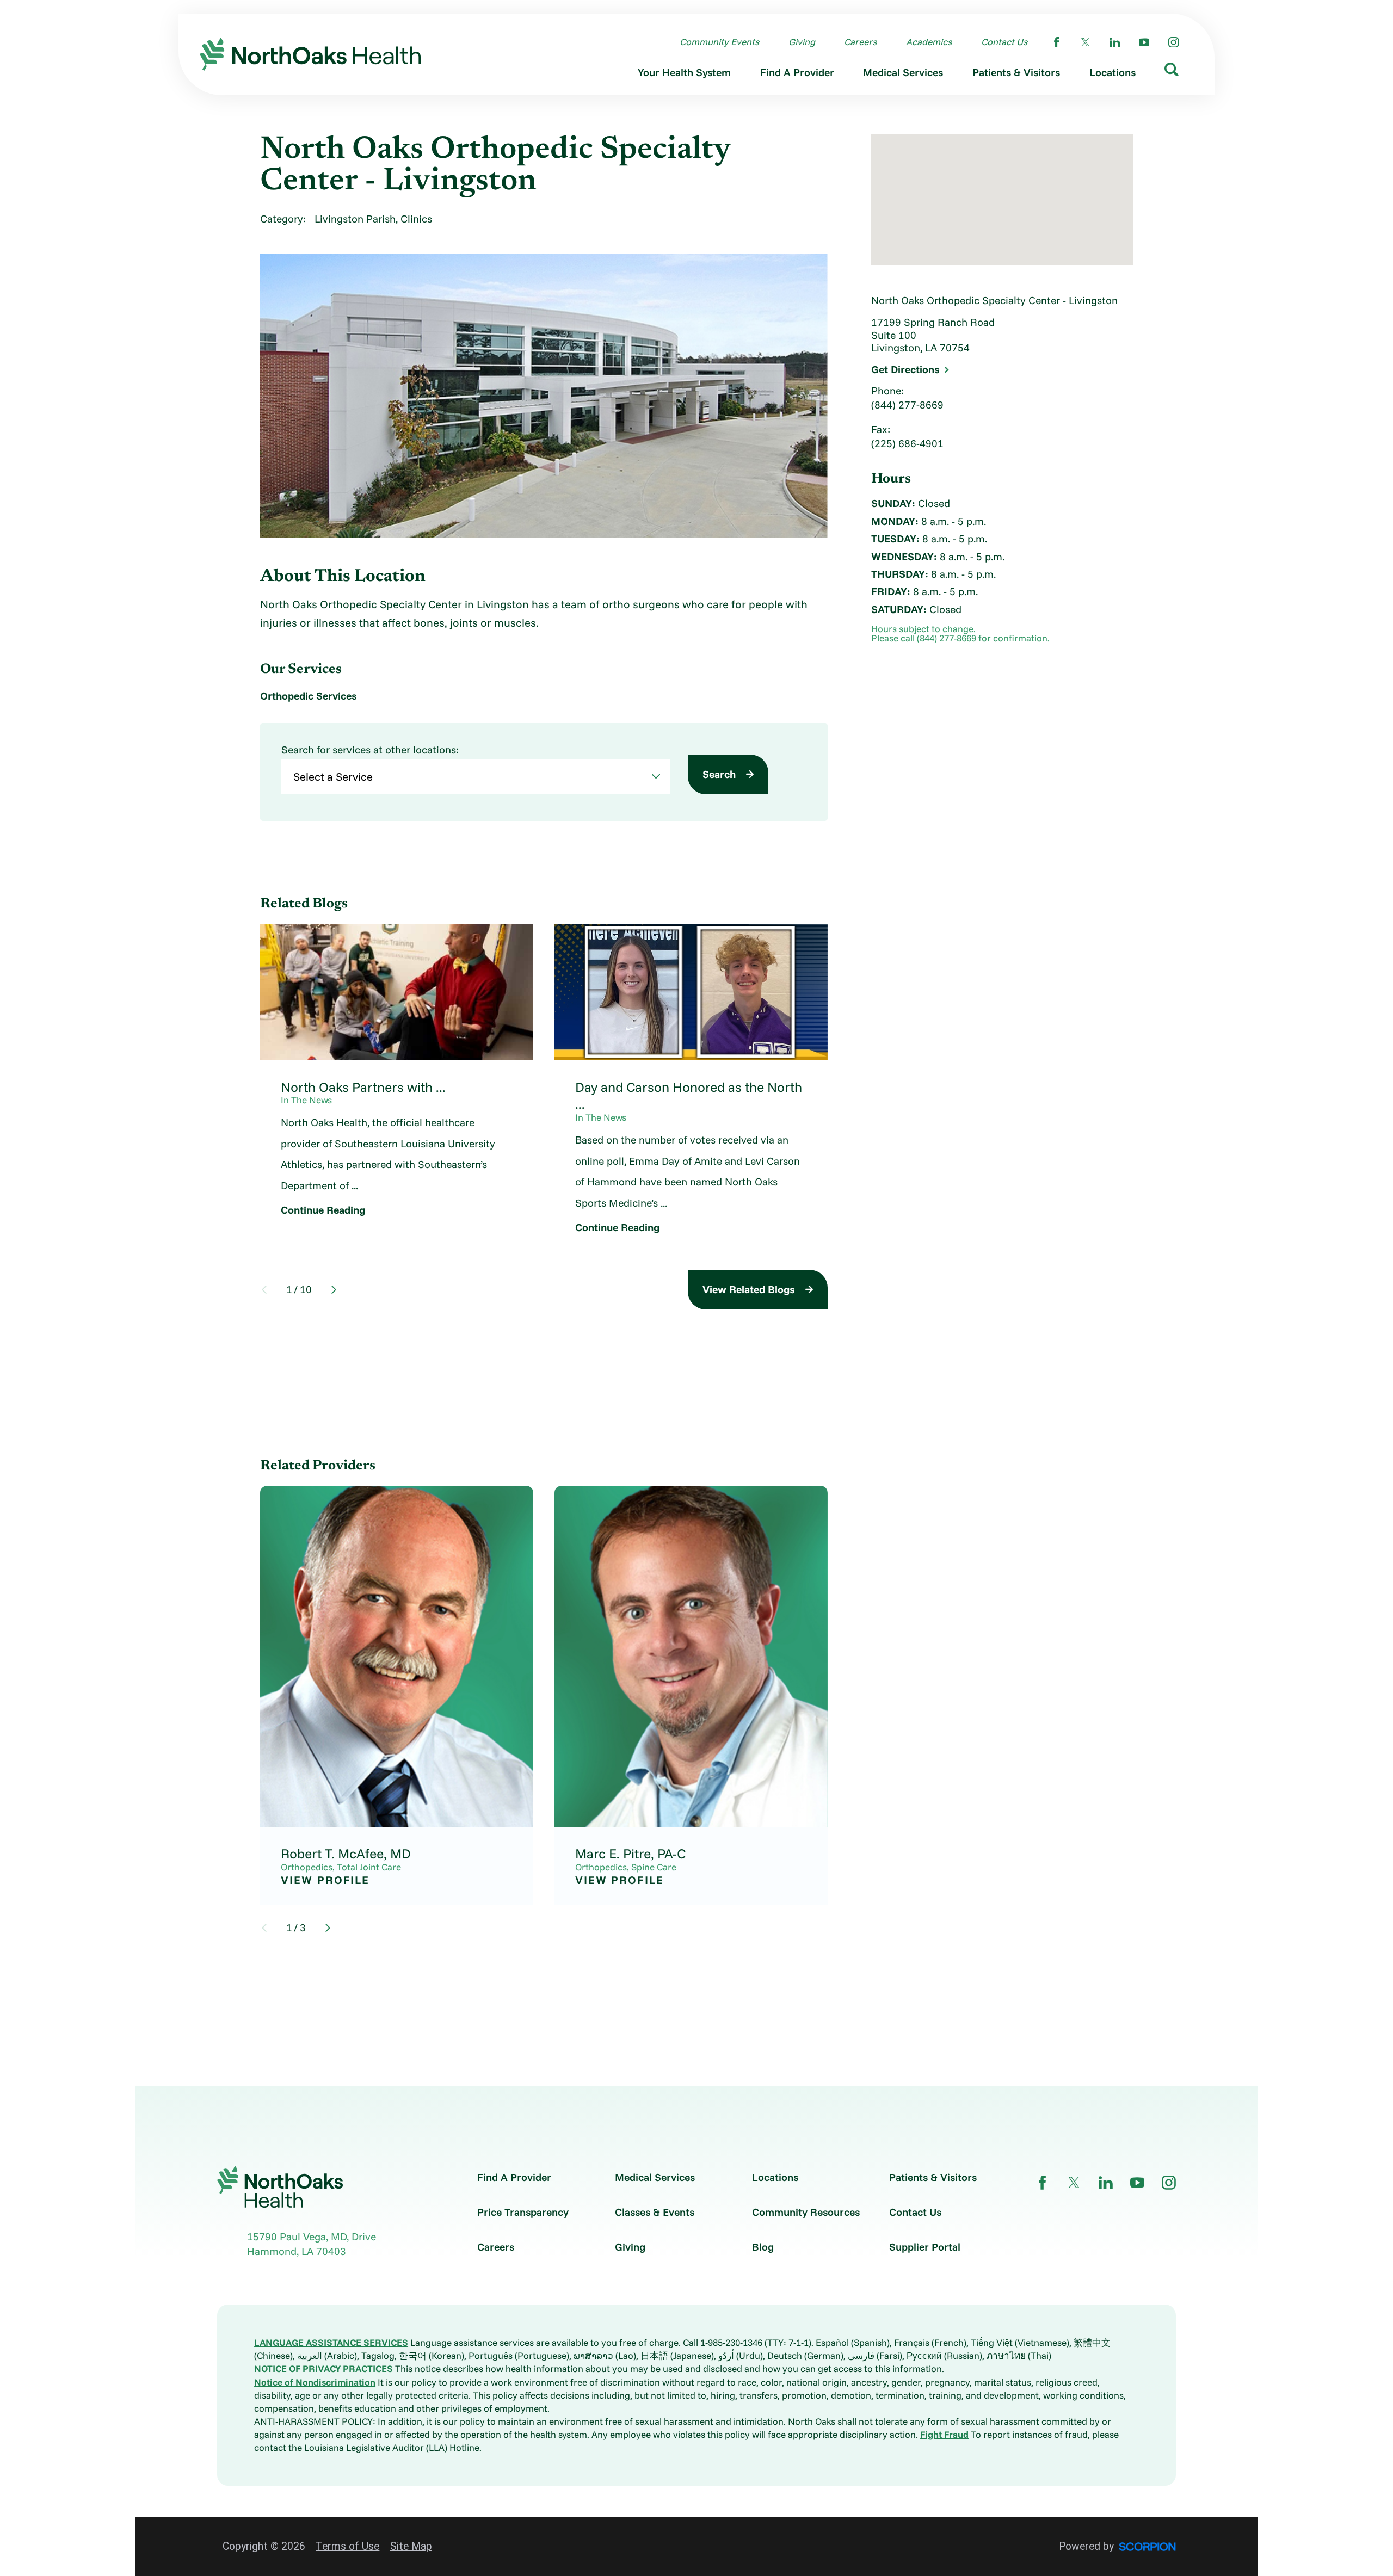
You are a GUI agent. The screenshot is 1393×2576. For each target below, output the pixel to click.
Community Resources (806, 2212)
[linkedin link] (1115, 42)
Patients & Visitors (933, 2177)
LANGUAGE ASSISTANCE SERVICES (331, 2342)
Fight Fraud (944, 2434)
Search (719, 774)
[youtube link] (1144, 42)
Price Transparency (523, 2212)
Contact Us (915, 2212)
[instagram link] (1173, 42)
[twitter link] (1085, 42)
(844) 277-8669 (907, 405)
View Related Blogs (749, 1289)
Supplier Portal (925, 2247)
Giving (630, 2247)
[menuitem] (684, 75)
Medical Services (655, 2177)
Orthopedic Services (309, 696)
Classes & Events (655, 2212)
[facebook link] (1056, 42)
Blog (763, 2247)
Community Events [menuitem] (719, 42)
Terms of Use (347, 2546)
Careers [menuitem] (860, 42)
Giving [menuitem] (802, 42)
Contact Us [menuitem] (1004, 42)
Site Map (411, 2546)
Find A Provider (514, 2177)
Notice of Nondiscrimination (315, 2382)
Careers (496, 2247)
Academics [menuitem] (929, 42)
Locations (775, 2177)
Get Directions (905, 370)
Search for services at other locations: (370, 750)
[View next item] (334, 1290)
